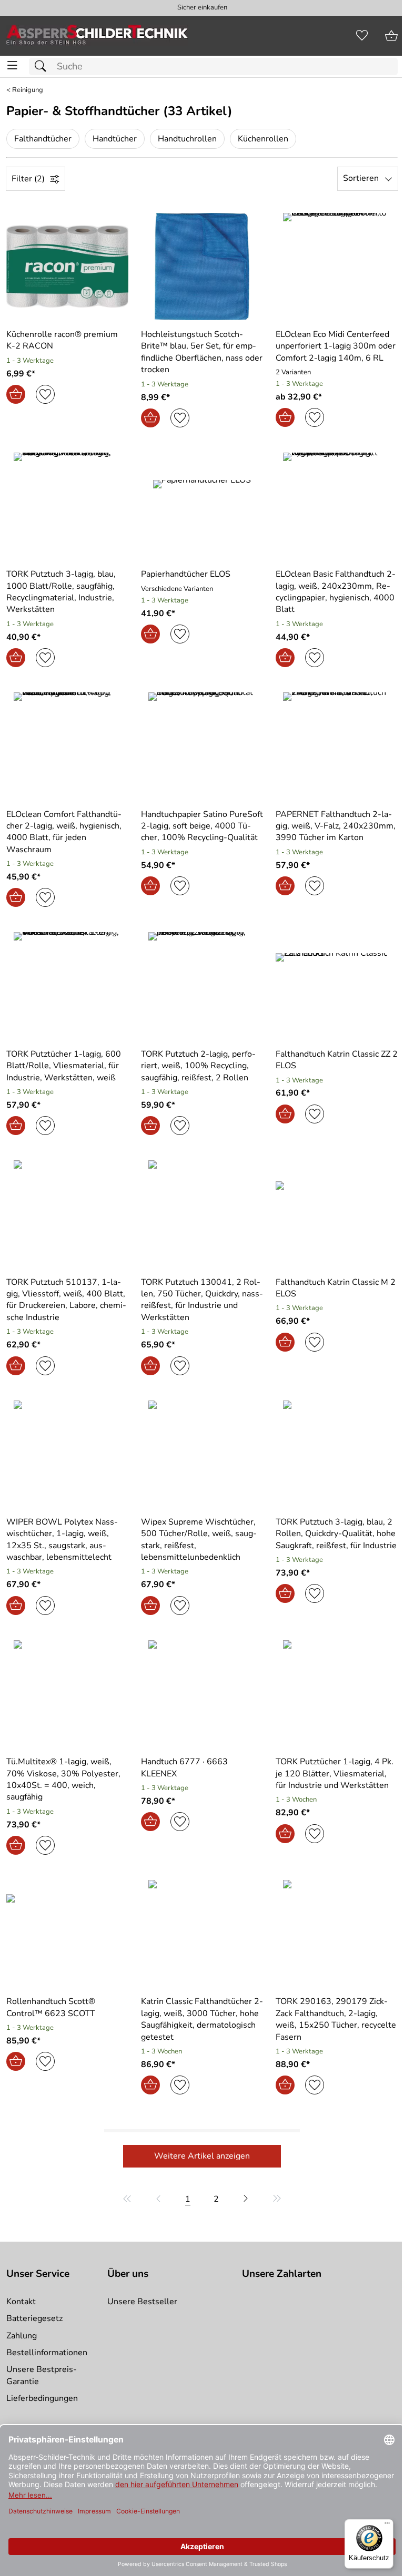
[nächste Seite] (246, 2199)
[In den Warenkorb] (16, 394)
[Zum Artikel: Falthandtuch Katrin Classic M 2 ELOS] (337, 1214)
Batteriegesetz (34, 2318)
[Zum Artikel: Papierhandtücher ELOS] (202, 506)
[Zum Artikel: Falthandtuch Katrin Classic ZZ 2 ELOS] (337, 986)
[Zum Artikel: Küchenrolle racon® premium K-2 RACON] (67, 267)
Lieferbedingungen (42, 2398)
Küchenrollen (263, 139)
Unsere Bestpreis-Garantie (42, 2375)
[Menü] (387, 2526)
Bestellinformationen (47, 2353)
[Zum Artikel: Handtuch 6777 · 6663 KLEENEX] (202, 1694)
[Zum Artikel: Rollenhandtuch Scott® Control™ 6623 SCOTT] (67, 1934)
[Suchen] (43, 67)
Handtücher (115, 139)
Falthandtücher (43, 139)
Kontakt (21, 2302)
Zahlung (22, 2336)
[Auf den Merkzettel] (45, 394)
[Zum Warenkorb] (391, 36)
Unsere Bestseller (142, 2302)
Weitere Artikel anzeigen (202, 2156)
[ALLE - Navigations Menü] (12, 65)
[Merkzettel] (362, 36)
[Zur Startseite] (97, 36)
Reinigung (28, 90)
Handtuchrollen (187, 139)
